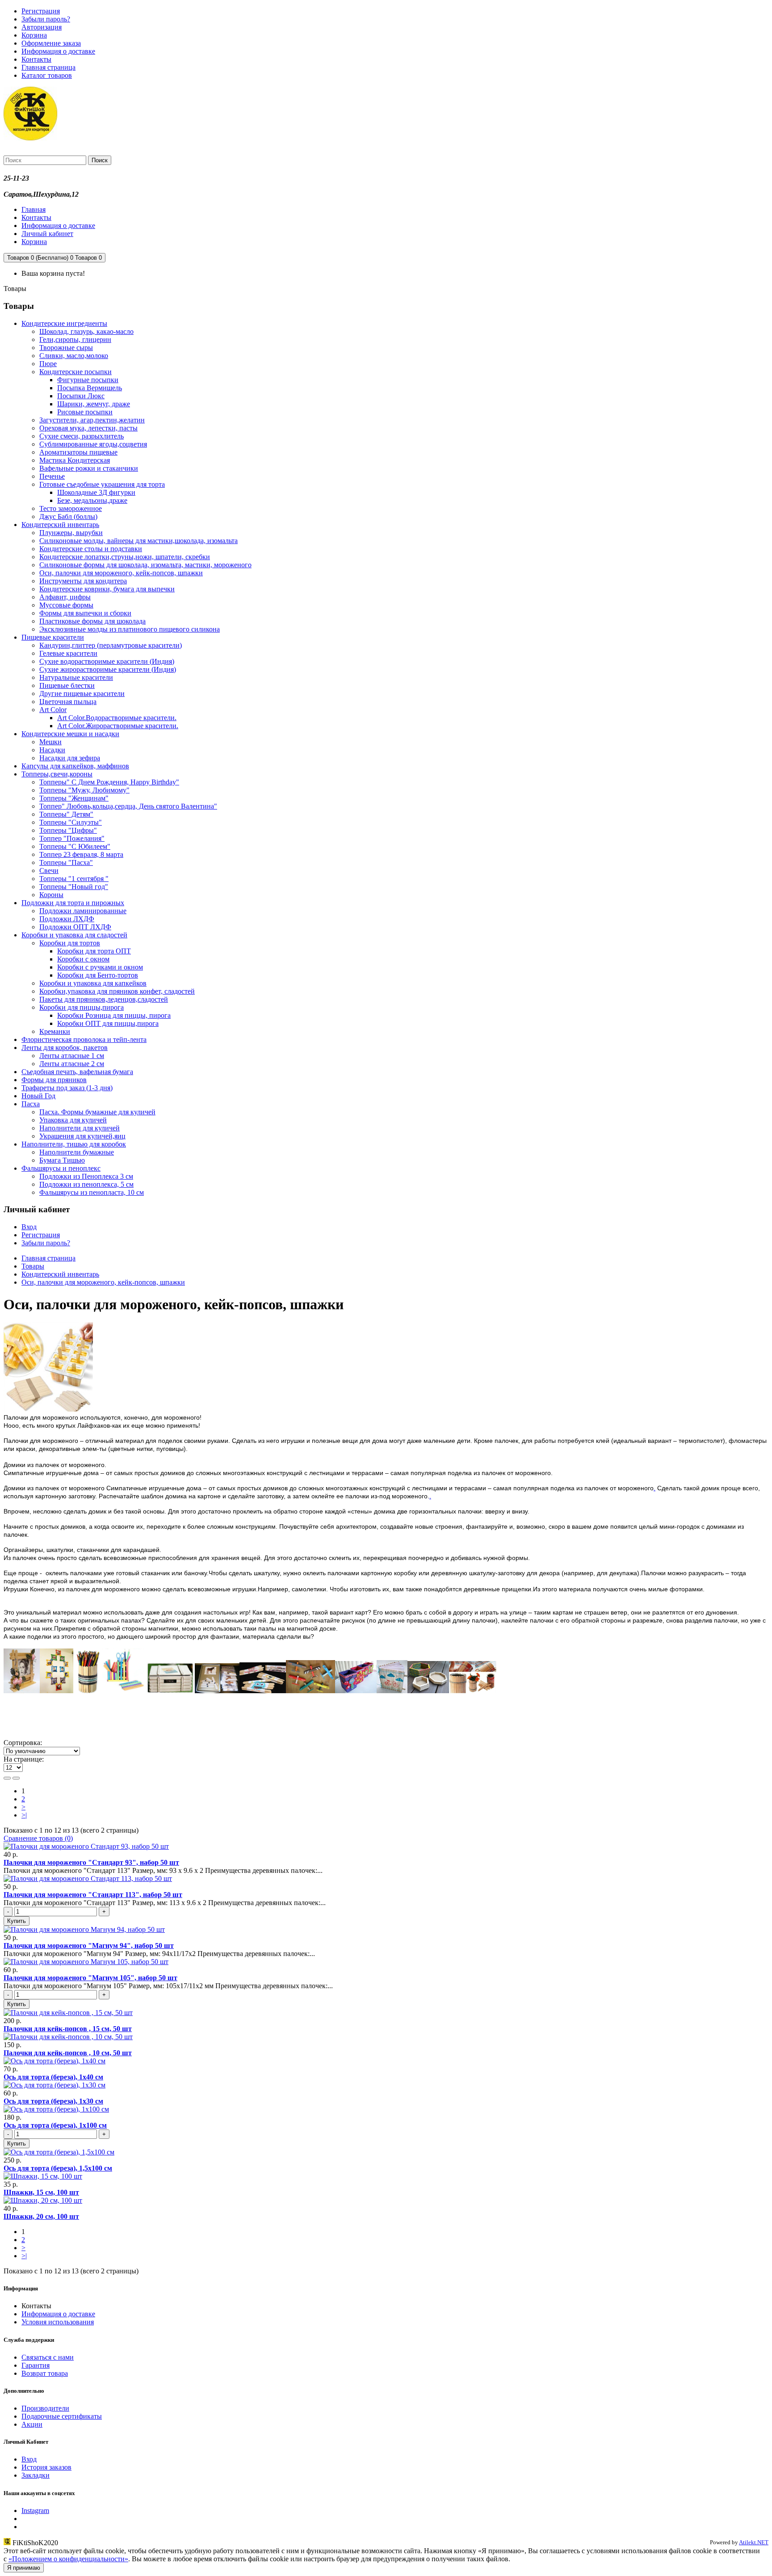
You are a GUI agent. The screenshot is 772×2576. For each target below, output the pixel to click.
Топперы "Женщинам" (74, 798)
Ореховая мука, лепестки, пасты (88, 428)
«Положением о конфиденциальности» (68, 2559)
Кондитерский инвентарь (60, 525)
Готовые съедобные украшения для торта (102, 484)
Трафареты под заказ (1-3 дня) (67, 1088)
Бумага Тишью (62, 1160)
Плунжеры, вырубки (71, 533)
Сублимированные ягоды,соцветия (93, 444)
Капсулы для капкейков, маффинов (75, 766)
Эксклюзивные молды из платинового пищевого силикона (130, 629)
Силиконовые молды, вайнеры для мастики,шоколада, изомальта (138, 541)
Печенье (52, 476)
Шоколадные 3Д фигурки (96, 492)
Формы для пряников (54, 1080)
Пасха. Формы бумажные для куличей (97, 1112)
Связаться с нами (48, 2357)
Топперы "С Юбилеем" (75, 846)
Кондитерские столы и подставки (91, 549)
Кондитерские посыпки (76, 372)
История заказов (46, 2467)
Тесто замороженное (71, 508)
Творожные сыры (66, 348)
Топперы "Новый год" (74, 887)
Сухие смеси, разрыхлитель (82, 436)
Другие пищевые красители (82, 694)
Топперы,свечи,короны (57, 774)
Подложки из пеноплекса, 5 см (86, 1184)
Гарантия (36, 2365)
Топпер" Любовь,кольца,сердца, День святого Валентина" (128, 806)
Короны (51, 895)
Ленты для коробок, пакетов (65, 1048)
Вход (29, 1227)
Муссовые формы (66, 605)
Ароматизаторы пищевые (78, 452)
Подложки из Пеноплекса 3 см (86, 1176)
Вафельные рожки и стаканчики (89, 468)
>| (24, 1815)
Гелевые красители (68, 653)
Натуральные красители (76, 677)
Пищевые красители (53, 637)
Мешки (50, 742)
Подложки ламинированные (83, 911)
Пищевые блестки (67, 685)
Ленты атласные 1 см (72, 1056)
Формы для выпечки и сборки (85, 613)
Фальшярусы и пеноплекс (61, 1168)
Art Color (53, 710)
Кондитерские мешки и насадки (70, 734)
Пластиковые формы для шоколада (92, 621)
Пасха (31, 1104)
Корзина (34, 35)
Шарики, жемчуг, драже (94, 404)
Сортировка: (23, 1743)
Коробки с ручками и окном (100, 967)
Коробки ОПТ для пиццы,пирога (108, 1023)
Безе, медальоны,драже (92, 500)
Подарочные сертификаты (62, 2416)
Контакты (36, 59)
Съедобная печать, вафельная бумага (77, 1072)
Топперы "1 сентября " (74, 879)
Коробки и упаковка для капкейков (93, 983)
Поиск (100, 160)
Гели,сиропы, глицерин (75, 339)
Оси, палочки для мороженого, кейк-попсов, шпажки (121, 573)
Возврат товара (45, 2373)
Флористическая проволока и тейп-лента (84, 1039)
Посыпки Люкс (81, 396)
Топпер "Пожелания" (72, 838)
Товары (33, 1266)
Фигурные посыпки (88, 380)
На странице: (24, 1759)
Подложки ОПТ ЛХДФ (75, 927)
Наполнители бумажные (77, 1152)
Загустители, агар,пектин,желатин (92, 420)
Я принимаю (24, 2568)
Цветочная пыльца (68, 702)
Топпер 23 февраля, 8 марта (81, 854)
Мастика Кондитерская (75, 460)
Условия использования (58, 2322)
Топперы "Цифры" (68, 830)
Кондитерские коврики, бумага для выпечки (107, 589)
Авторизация (42, 27)
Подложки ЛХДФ (67, 919)
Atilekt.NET (754, 2542)
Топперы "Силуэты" (71, 822)
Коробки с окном (83, 959)
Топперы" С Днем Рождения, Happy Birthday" (109, 782)
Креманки (55, 1031)
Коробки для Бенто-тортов (98, 975)
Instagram (35, 2511)
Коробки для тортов (70, 943)
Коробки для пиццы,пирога (82, 1007)
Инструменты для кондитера (83, 581)
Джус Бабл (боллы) (68, 516)
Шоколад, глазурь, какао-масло (86, 331)
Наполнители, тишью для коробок (74, 1144)
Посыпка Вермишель (90, 388)
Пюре (48, 364)
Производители (45, 2408)
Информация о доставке (58, 51)
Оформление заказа (51, 43)
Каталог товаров (47, 75)
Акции (32, 2424)
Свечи (49, 871)
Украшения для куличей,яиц (82, 1136)
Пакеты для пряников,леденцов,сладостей (104, 999)
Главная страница (48, 67)
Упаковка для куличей (73, 1120)
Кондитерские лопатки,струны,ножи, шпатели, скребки (125, 557)
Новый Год (38, 1096)
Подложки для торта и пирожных (73, 903)
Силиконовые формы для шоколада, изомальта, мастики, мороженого (145, 565)
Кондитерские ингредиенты (64, 323)
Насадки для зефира (70, 758)
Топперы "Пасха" (66, 862)
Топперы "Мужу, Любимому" (84, 790)
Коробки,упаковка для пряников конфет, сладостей (117, 991)
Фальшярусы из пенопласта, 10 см (92, 1192)
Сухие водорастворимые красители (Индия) (107, 661)
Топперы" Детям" (66, 814)
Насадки (52, 750)
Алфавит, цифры (65, 597)
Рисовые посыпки (85, 412)
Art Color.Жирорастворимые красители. (118, 726)
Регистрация (41, 11)
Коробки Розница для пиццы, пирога (114, 1015)
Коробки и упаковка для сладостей (74, 935)
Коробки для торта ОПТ (94, 951)
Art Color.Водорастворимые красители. (117, 718)
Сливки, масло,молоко (74, 356)
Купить (17, 1921)
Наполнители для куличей (80, 1128)
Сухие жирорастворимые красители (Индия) (108, 669)
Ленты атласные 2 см (72, 1064)
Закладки (36, 2475)
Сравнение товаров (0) (38, 1838)
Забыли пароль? (46, 19)
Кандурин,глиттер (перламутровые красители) (111, 645)
